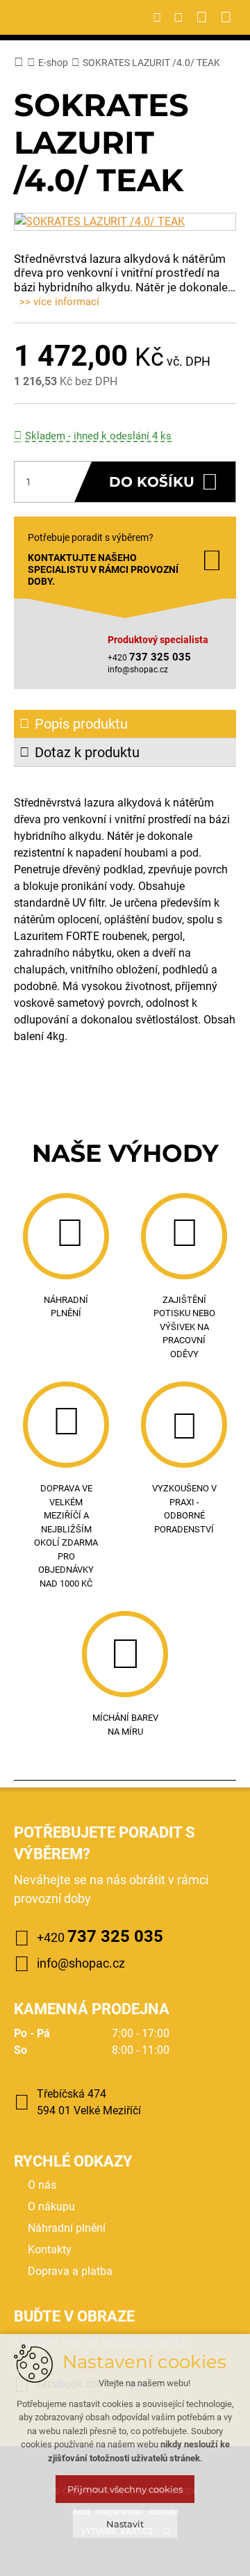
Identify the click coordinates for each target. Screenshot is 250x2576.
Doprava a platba (70, 2271)
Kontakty (50, 2250)
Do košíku (152, 482)
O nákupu (51, 2206)
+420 (100, 1936)
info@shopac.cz (138, 670)
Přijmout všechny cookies (125, 2489)
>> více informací (59, 302)
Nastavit (125, 2524)
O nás (42, 2185)
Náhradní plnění (67, 2228)
